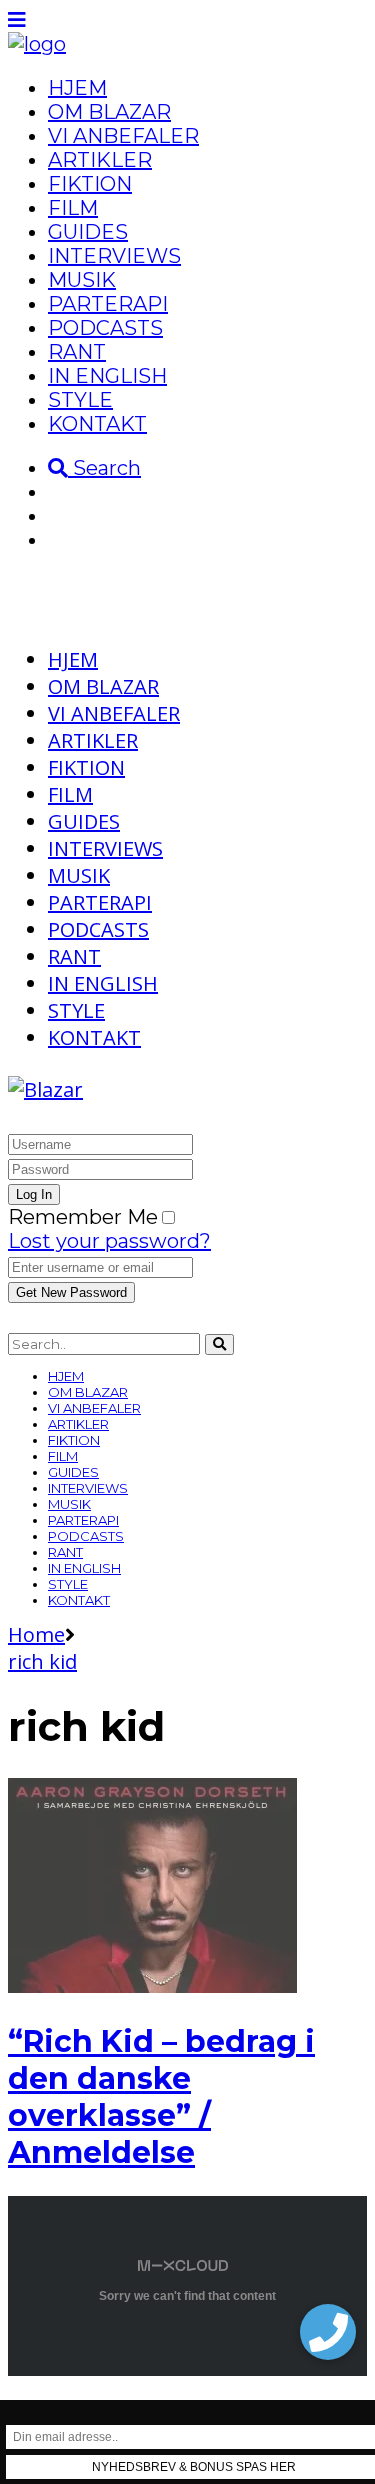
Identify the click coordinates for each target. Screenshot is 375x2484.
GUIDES (88, 232)
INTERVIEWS (114, 256)
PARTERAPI (108, 304)
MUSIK (82, 280)
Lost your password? (109, 1241)
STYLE (80, 400)
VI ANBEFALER (123, 136)
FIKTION (90, 184)
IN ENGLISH (107, 376)
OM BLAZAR (109, 112)
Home (36, 1634)
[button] (328, 2332)
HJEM (77, 88)
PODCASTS (105, 328)
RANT (77, 352)
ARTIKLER (100, 160)
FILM (73, 208)
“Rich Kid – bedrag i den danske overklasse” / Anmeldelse (161, 2097)
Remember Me (83, 1217)
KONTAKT (97, 424)
